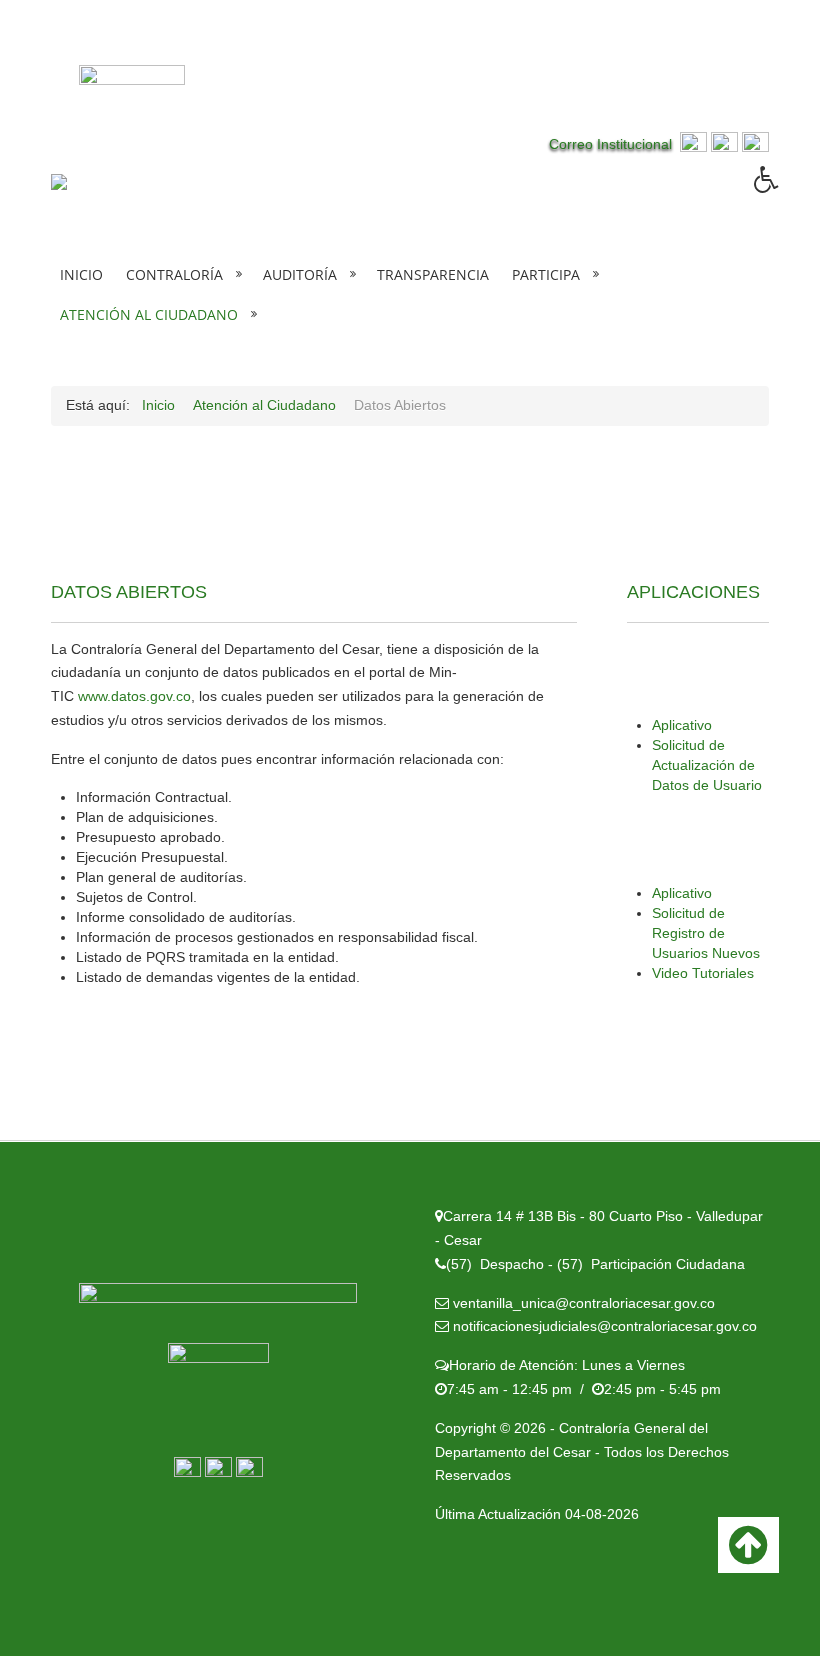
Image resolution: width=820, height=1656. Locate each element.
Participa (546, 274)
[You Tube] (755, 144)
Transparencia (433, 274)
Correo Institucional (614, 144)
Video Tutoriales (705, 973)
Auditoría (300, 274)
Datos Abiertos (129, 592)
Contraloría (174, 274)
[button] (787, 194)
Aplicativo (682, 725)
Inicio (81, 274)
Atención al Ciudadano (149, 314)
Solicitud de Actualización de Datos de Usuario (707, 765)
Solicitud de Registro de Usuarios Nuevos (706, 933)
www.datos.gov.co (134, 696)
